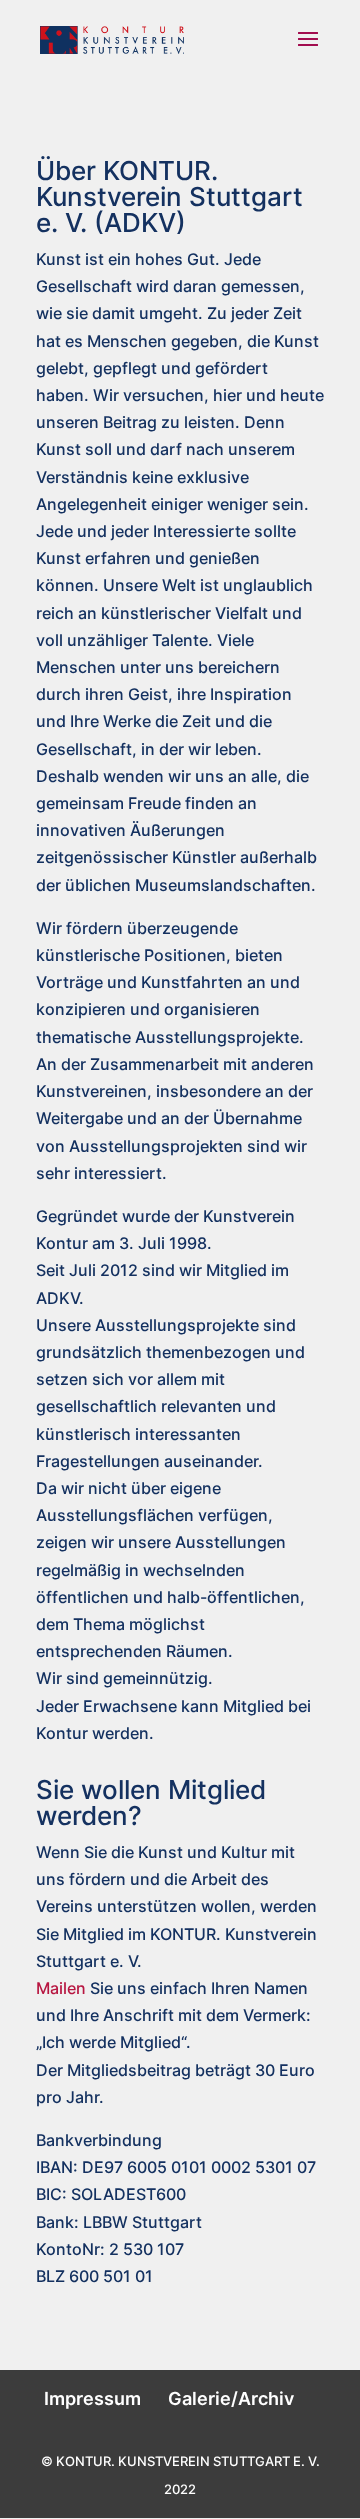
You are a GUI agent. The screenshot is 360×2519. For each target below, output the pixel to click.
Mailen (61, 1988)
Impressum (92, 2398)
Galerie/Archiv (231, 2398)
